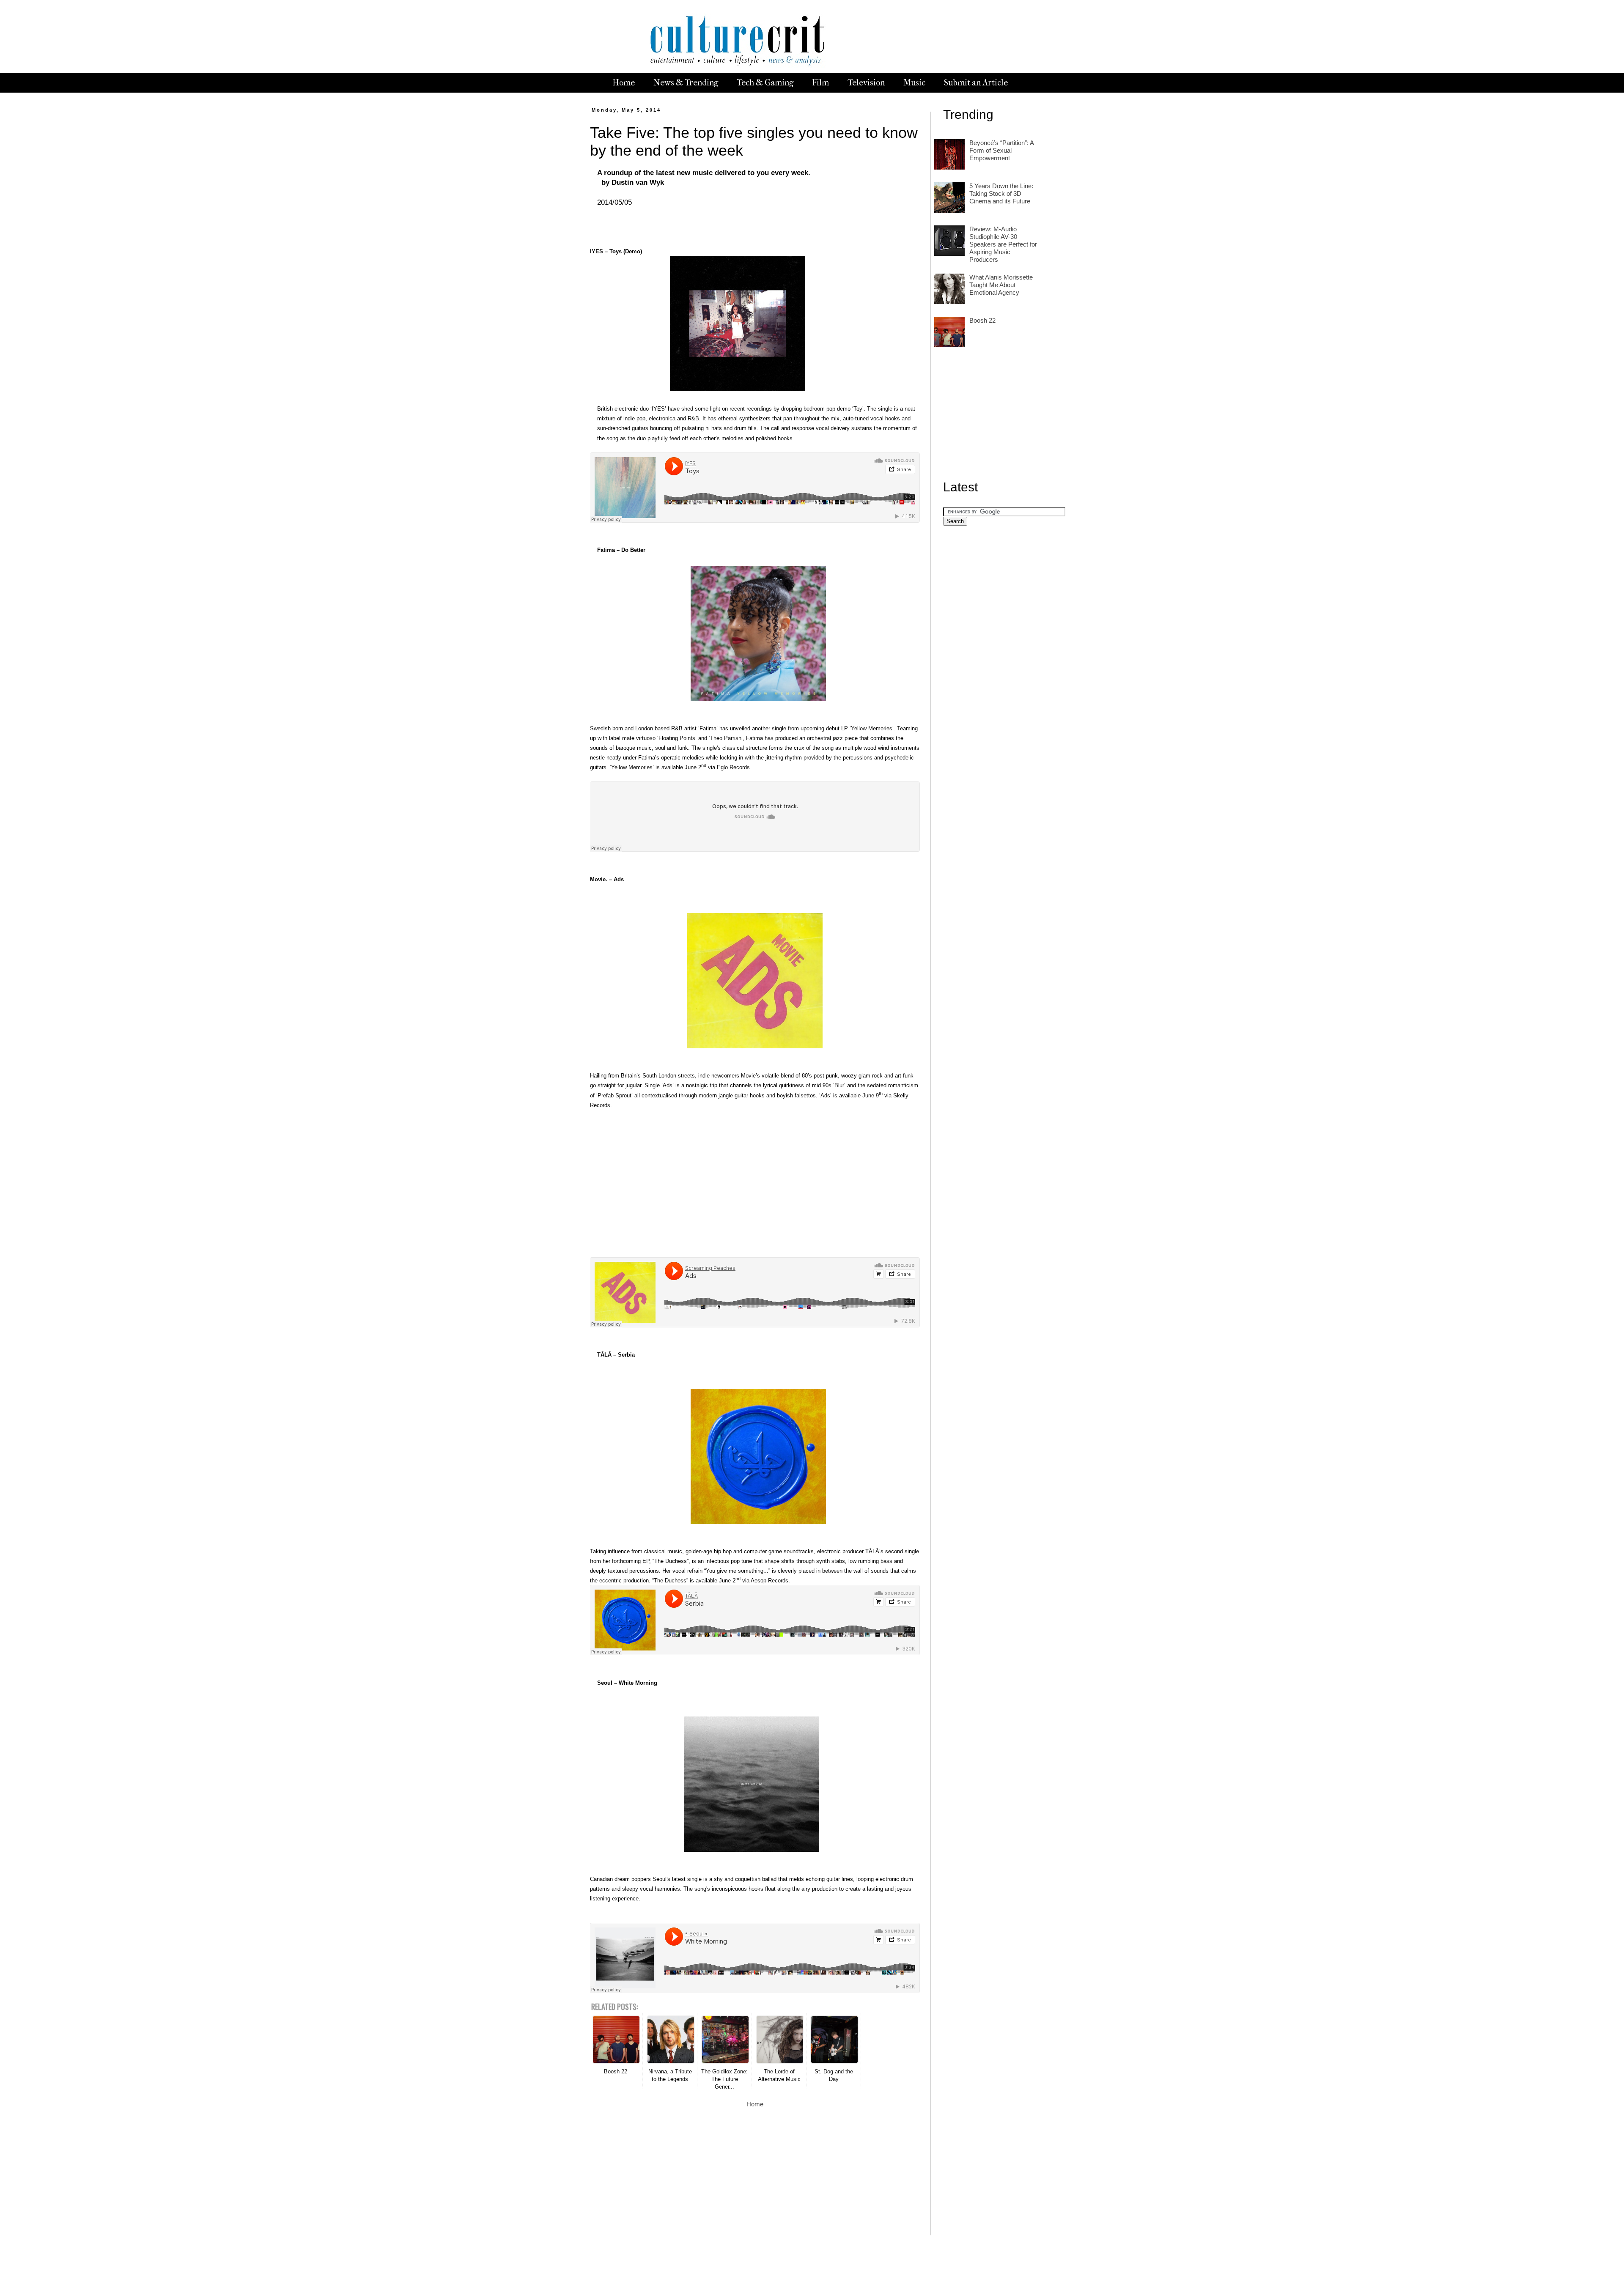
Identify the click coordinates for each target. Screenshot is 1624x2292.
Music (914, 83)
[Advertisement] (755, 1179)
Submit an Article (976, 83)
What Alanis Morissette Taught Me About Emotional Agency (1001, 285)
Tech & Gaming (765, 83)
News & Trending (686, 83)
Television (866, 83)
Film (820, 83)
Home (624, 83)
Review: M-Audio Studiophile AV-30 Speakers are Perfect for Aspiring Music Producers (1003, 244)
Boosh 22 (982, 320)
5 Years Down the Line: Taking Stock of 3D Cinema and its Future (1001, 193)
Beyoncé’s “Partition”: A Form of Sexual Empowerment (1001, 150)
